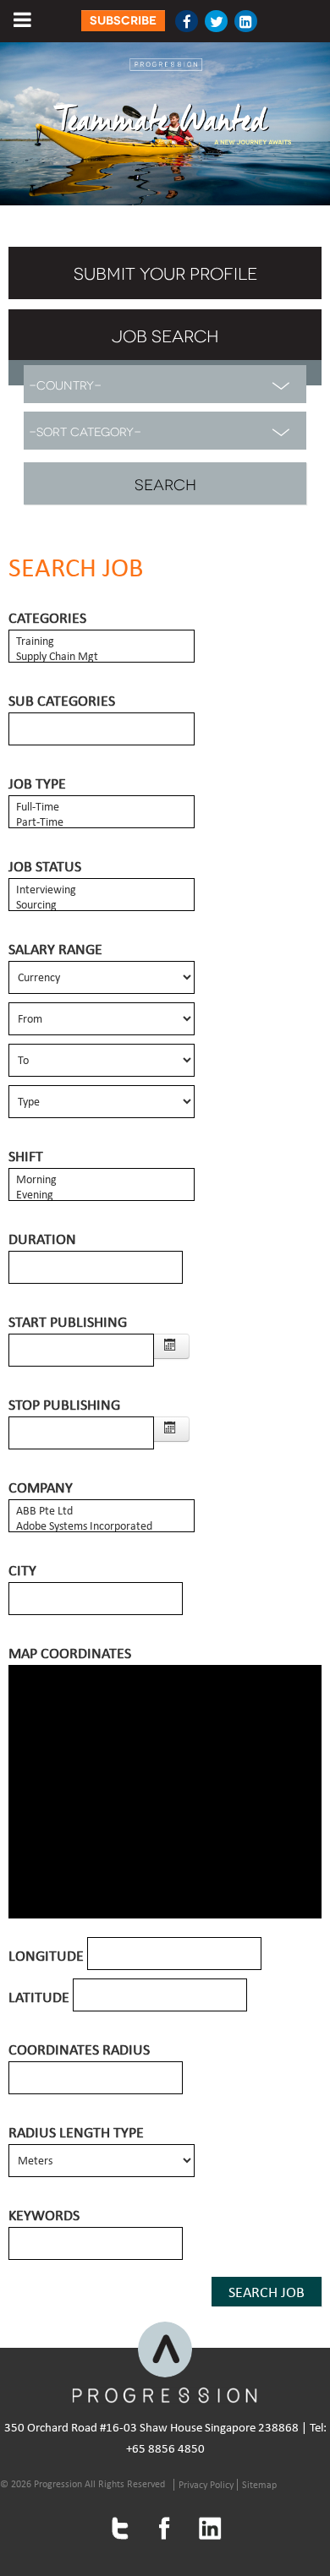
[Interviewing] (102, 890)
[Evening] (102, 1195)
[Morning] (102, 1180)
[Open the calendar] (172, 1346)
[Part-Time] (102, 822)
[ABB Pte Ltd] (102, 1511)
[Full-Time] (102, 807)
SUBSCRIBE (123, 21)
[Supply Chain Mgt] (102, 657)
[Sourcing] (102, 905)
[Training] (102, 641)
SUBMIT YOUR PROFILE (165, 272)
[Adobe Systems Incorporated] (102, 1526)
